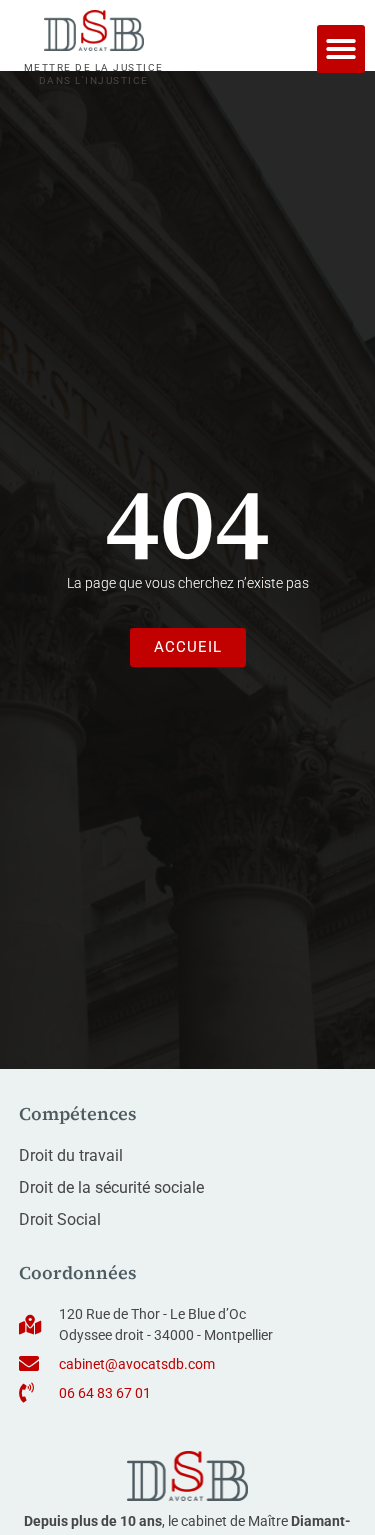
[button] (341, 49)
